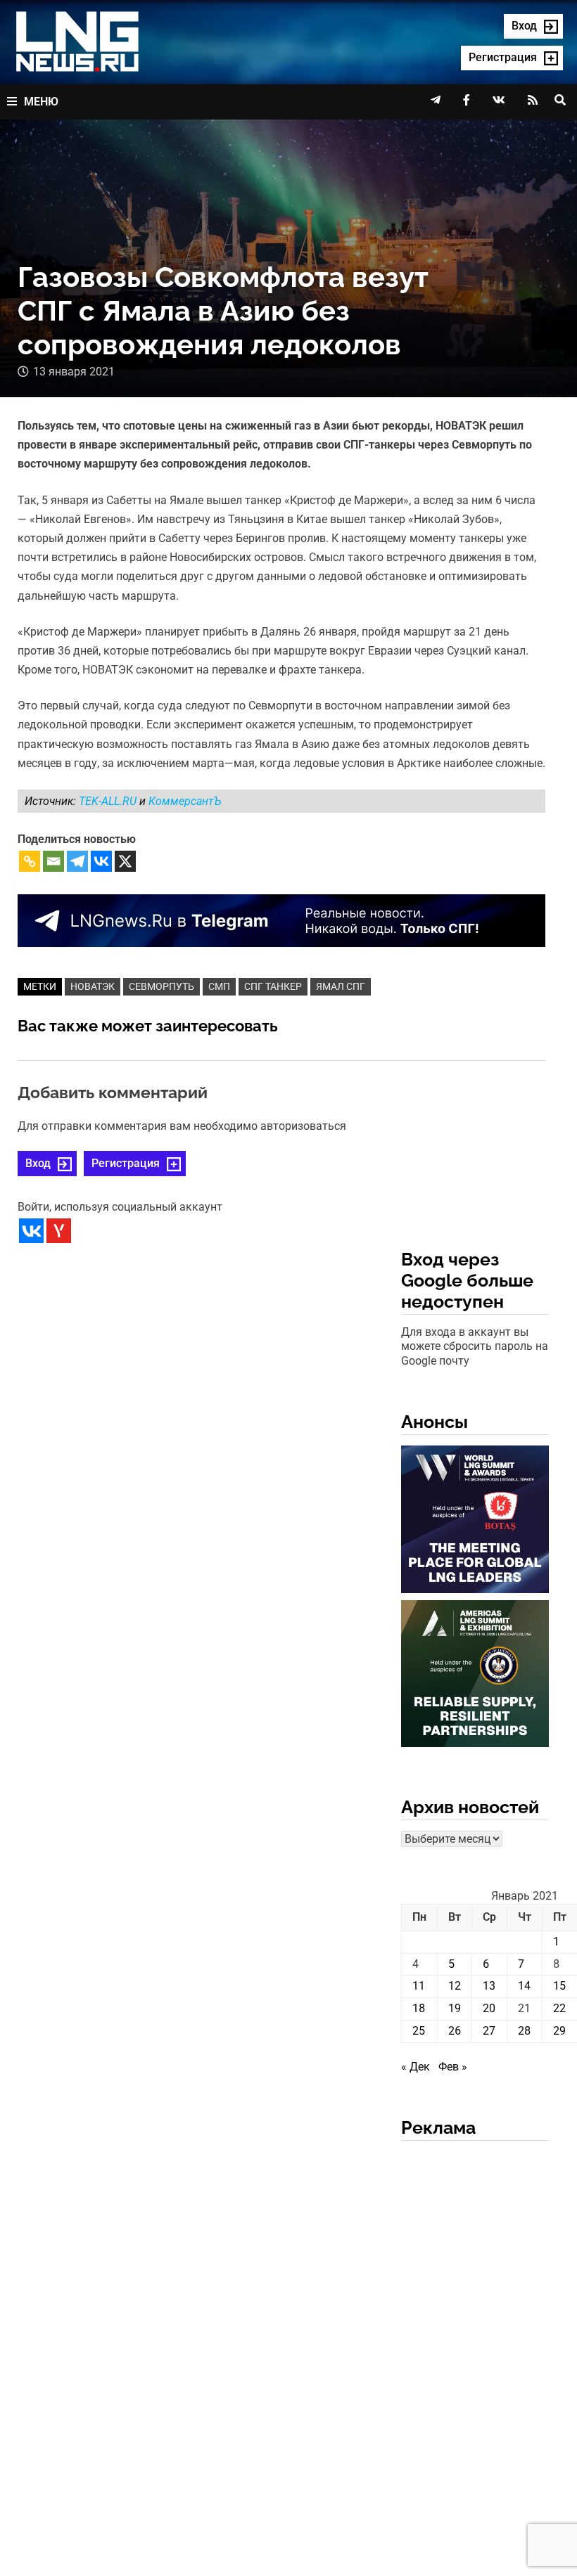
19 (455, 2008)
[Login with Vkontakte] (31, 1231)
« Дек (416, 2067)
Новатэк (93, 986)
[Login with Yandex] (59, 1231)
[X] (125, 861)
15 (559, 1986)
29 (559, 2031)
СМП (219, 986)
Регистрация (126, 1163)
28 (524, 2031)
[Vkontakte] (101, 861)
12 (455, 1986)
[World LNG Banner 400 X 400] (475, 1522)
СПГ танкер (273, 986)
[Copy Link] (30, 861)
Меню (41, 102)
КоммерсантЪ (185, 801)
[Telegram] (77, 861)
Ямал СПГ (341, 986)
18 (419, 2008)
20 (489, 2008)
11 (419, 1986)
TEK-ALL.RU (109, 801)
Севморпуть (161, 986)
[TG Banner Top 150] (282, 920)
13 (489, 1986)
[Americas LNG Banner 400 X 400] (475, 1676)
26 (455, 2031)
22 (559, 2008)
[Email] (53, 861)
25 (419, 2031)
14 (524, 1986)
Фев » (453, 2067)
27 (489, 2031)
